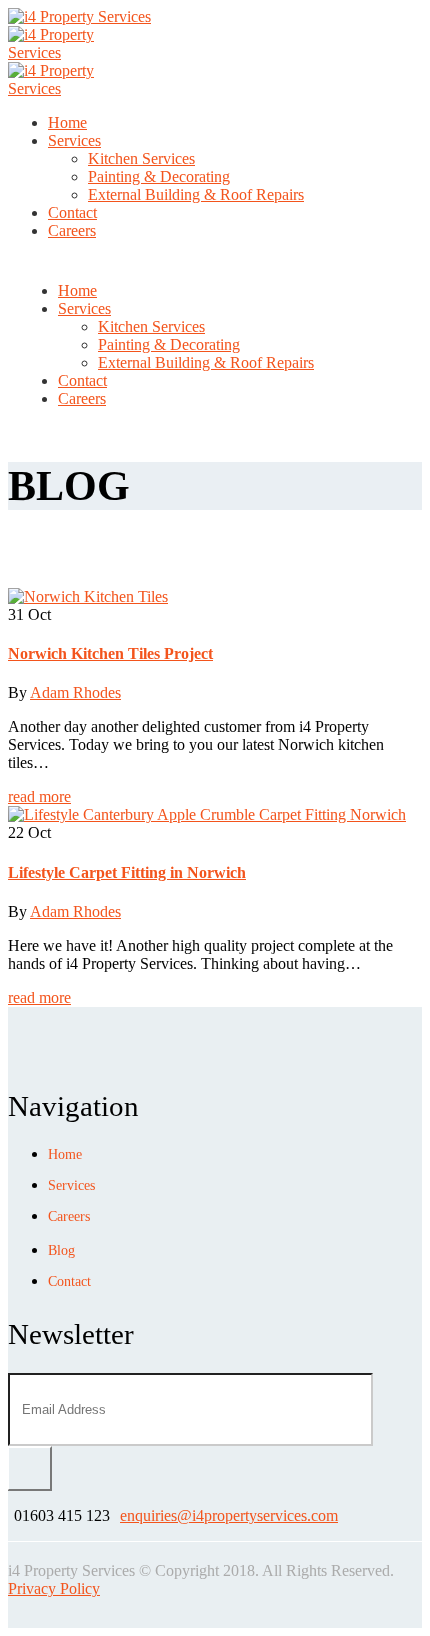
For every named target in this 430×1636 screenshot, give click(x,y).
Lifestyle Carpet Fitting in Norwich (127, 872)
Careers (72, 230)
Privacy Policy (54, 1588)
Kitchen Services (141, 158)
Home (67, 122)
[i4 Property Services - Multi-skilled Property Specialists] (79, 16)
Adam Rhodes (75, 692)
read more (39, 796)
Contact (72, 212)
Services (74, 140)
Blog (61, 1250)
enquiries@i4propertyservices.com (229, 1515)
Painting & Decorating (159, 176)
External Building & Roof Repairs (196, 194)
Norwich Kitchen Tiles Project (110, 653)
